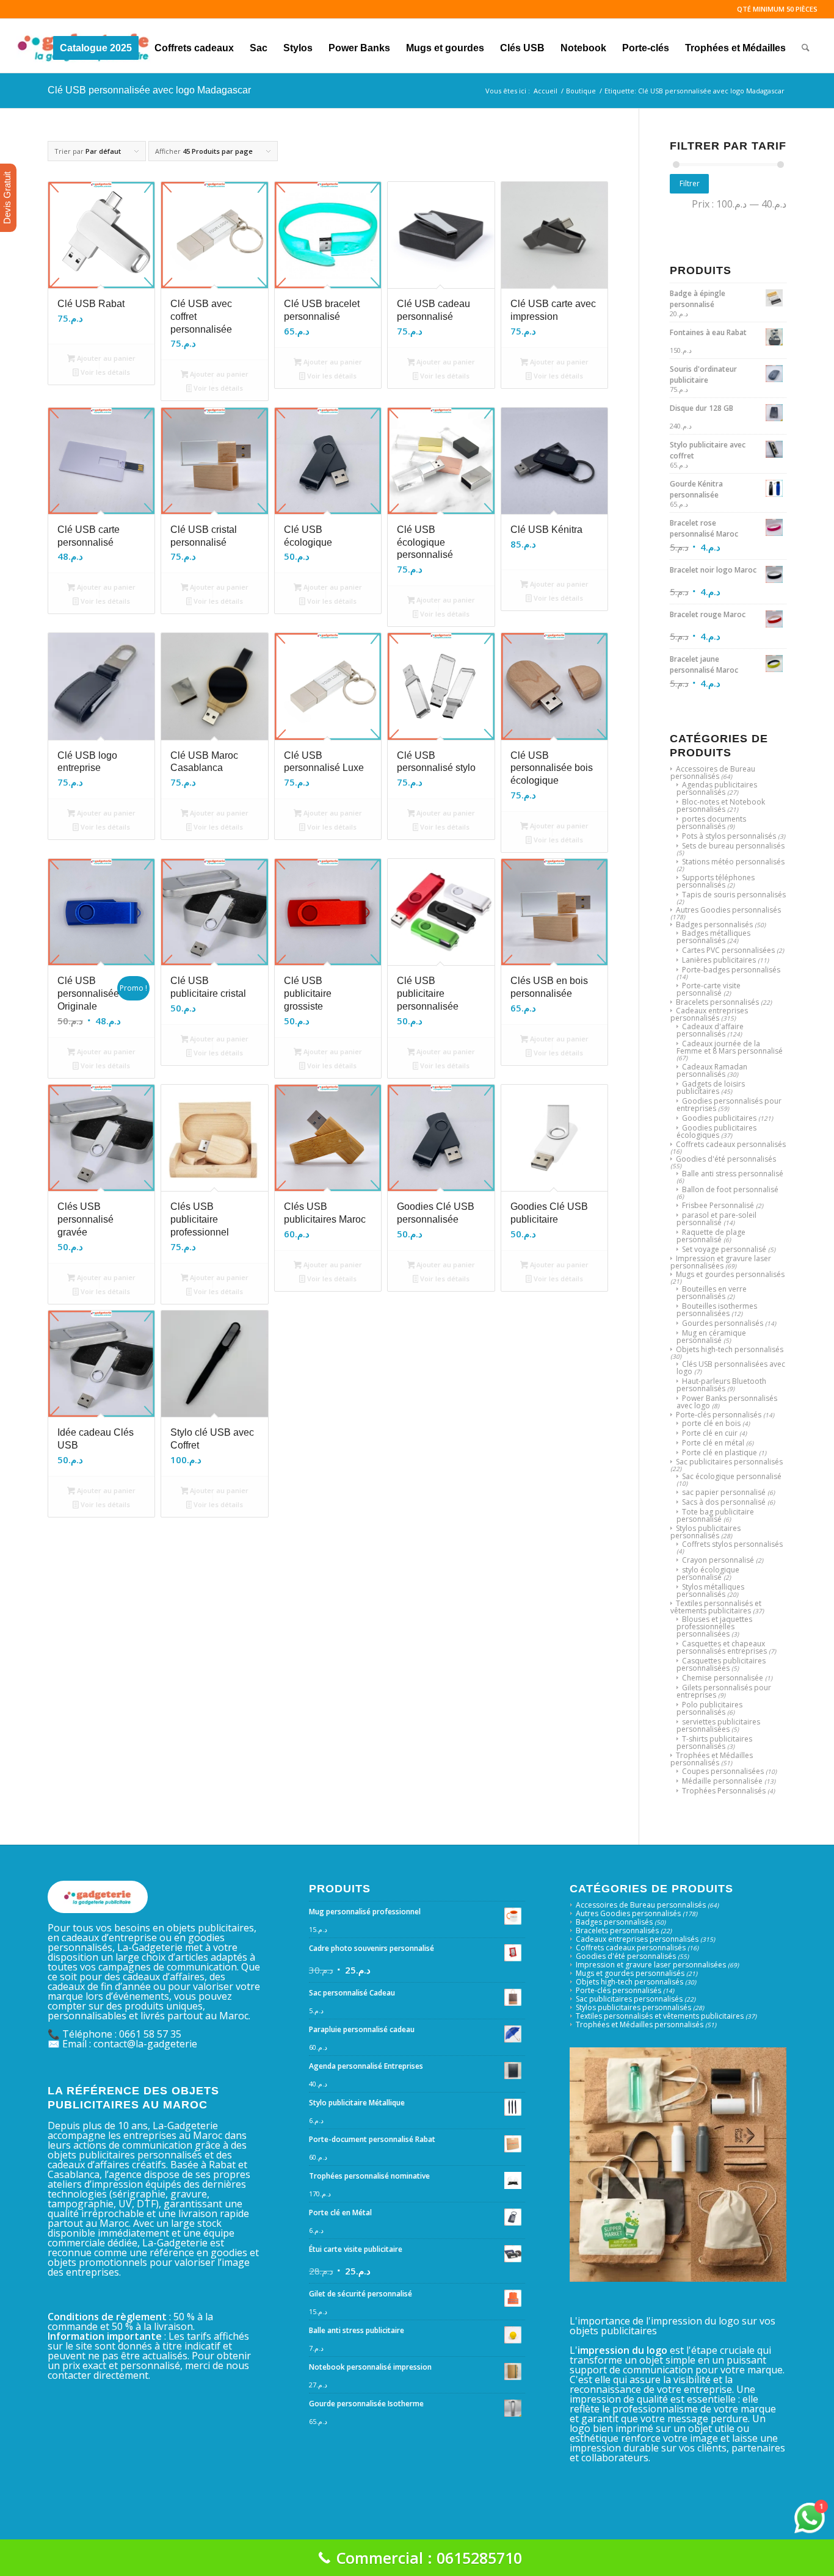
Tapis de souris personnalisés (734, 895)
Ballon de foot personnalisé (730, 1189)
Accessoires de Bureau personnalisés (713, 772)
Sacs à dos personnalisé (724, 1502)
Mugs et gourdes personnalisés (730, 1274)
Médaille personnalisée (722, 1781)
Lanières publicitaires (719, 960)
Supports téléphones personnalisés (716, 881)
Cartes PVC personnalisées (728, 950)
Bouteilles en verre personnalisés (712, 1293)
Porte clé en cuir (710, 1433)
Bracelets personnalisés (717, 1002)
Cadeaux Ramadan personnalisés (712, 1070)
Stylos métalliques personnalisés (710, 1590)
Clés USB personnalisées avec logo (731, 1368)
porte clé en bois (711, 1423)
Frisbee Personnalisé (718, 1205)
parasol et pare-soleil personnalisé (716, 1219)
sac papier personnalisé (724, 1492)
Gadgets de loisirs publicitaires (711, 1087)
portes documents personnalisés (711, 823)
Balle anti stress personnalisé (733, 1174)
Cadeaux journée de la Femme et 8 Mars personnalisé (730, 1047)
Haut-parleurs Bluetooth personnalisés (721, 1385)
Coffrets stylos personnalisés (732, 1544)
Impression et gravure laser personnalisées (721, 1262)
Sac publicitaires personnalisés (729, 1462)
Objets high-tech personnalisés (730, 1349)
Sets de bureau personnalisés (733, 846)
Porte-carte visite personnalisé (709, 989)
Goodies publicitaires (719, 1118)
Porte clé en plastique (720, 1453)
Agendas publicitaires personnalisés (717, 788)
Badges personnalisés (714, 924)
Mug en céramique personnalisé (711, 1337)
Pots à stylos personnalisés (729, 836)
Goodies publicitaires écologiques (716, 1131)
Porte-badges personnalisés (731, 970)
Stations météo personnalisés (733, 862)
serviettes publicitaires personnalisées (718, 1725)
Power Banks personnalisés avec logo (727, 1402)
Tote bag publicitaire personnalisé (715, 1515)
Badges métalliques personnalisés (713, 937)
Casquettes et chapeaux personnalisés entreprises (722, 1647)
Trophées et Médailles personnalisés (712, 1759)
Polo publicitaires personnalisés (709, 1708)
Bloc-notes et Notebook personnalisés (721, 805)
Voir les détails (104, 372)
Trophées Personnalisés (724, 1791)
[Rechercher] (806, 46)
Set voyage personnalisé (724, 1249)
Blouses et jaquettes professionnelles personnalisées (714, 1626)
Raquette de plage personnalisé (711, 1236)
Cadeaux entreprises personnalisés (709, 1014)
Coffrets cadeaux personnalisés (731, 1144)
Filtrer (690, 183)
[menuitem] (96, 46)
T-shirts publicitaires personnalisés (714, 1742)
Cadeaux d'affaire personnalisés (710, 1030)
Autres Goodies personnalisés (728, 910)
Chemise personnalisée (723, 1678)
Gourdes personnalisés (723, 1323)
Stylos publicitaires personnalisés (705, 1532)
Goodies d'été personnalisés (726, 1159)
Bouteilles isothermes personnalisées (717, 1310)
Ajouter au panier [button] (105, 358)
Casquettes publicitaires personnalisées (721, 1664)
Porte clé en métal (713, 1443)
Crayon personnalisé (718, 1560)
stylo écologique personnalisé (708, 1573)
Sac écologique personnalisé (732, 1476)
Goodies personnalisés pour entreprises (729, 1105)
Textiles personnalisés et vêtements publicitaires (716, 1607)
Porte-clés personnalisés (719, 1415)
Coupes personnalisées (723, 1771)
